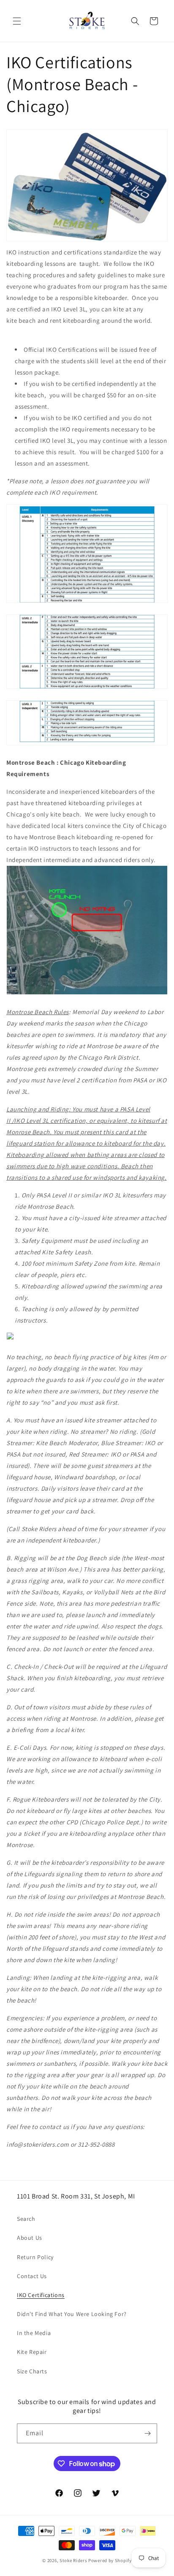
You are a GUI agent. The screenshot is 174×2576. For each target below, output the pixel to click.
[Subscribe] (147, 2433)
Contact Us (32, 2276)
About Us (30, 2238)
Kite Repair (32, 2352)
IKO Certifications (41, 2295)
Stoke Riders (74, 2560)
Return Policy (35, 2257)
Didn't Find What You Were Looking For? (72, 2314)
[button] (17, 21)
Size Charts (32, 2371)
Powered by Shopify (110, 2560)
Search (26, 2219)
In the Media (34, 2333)
